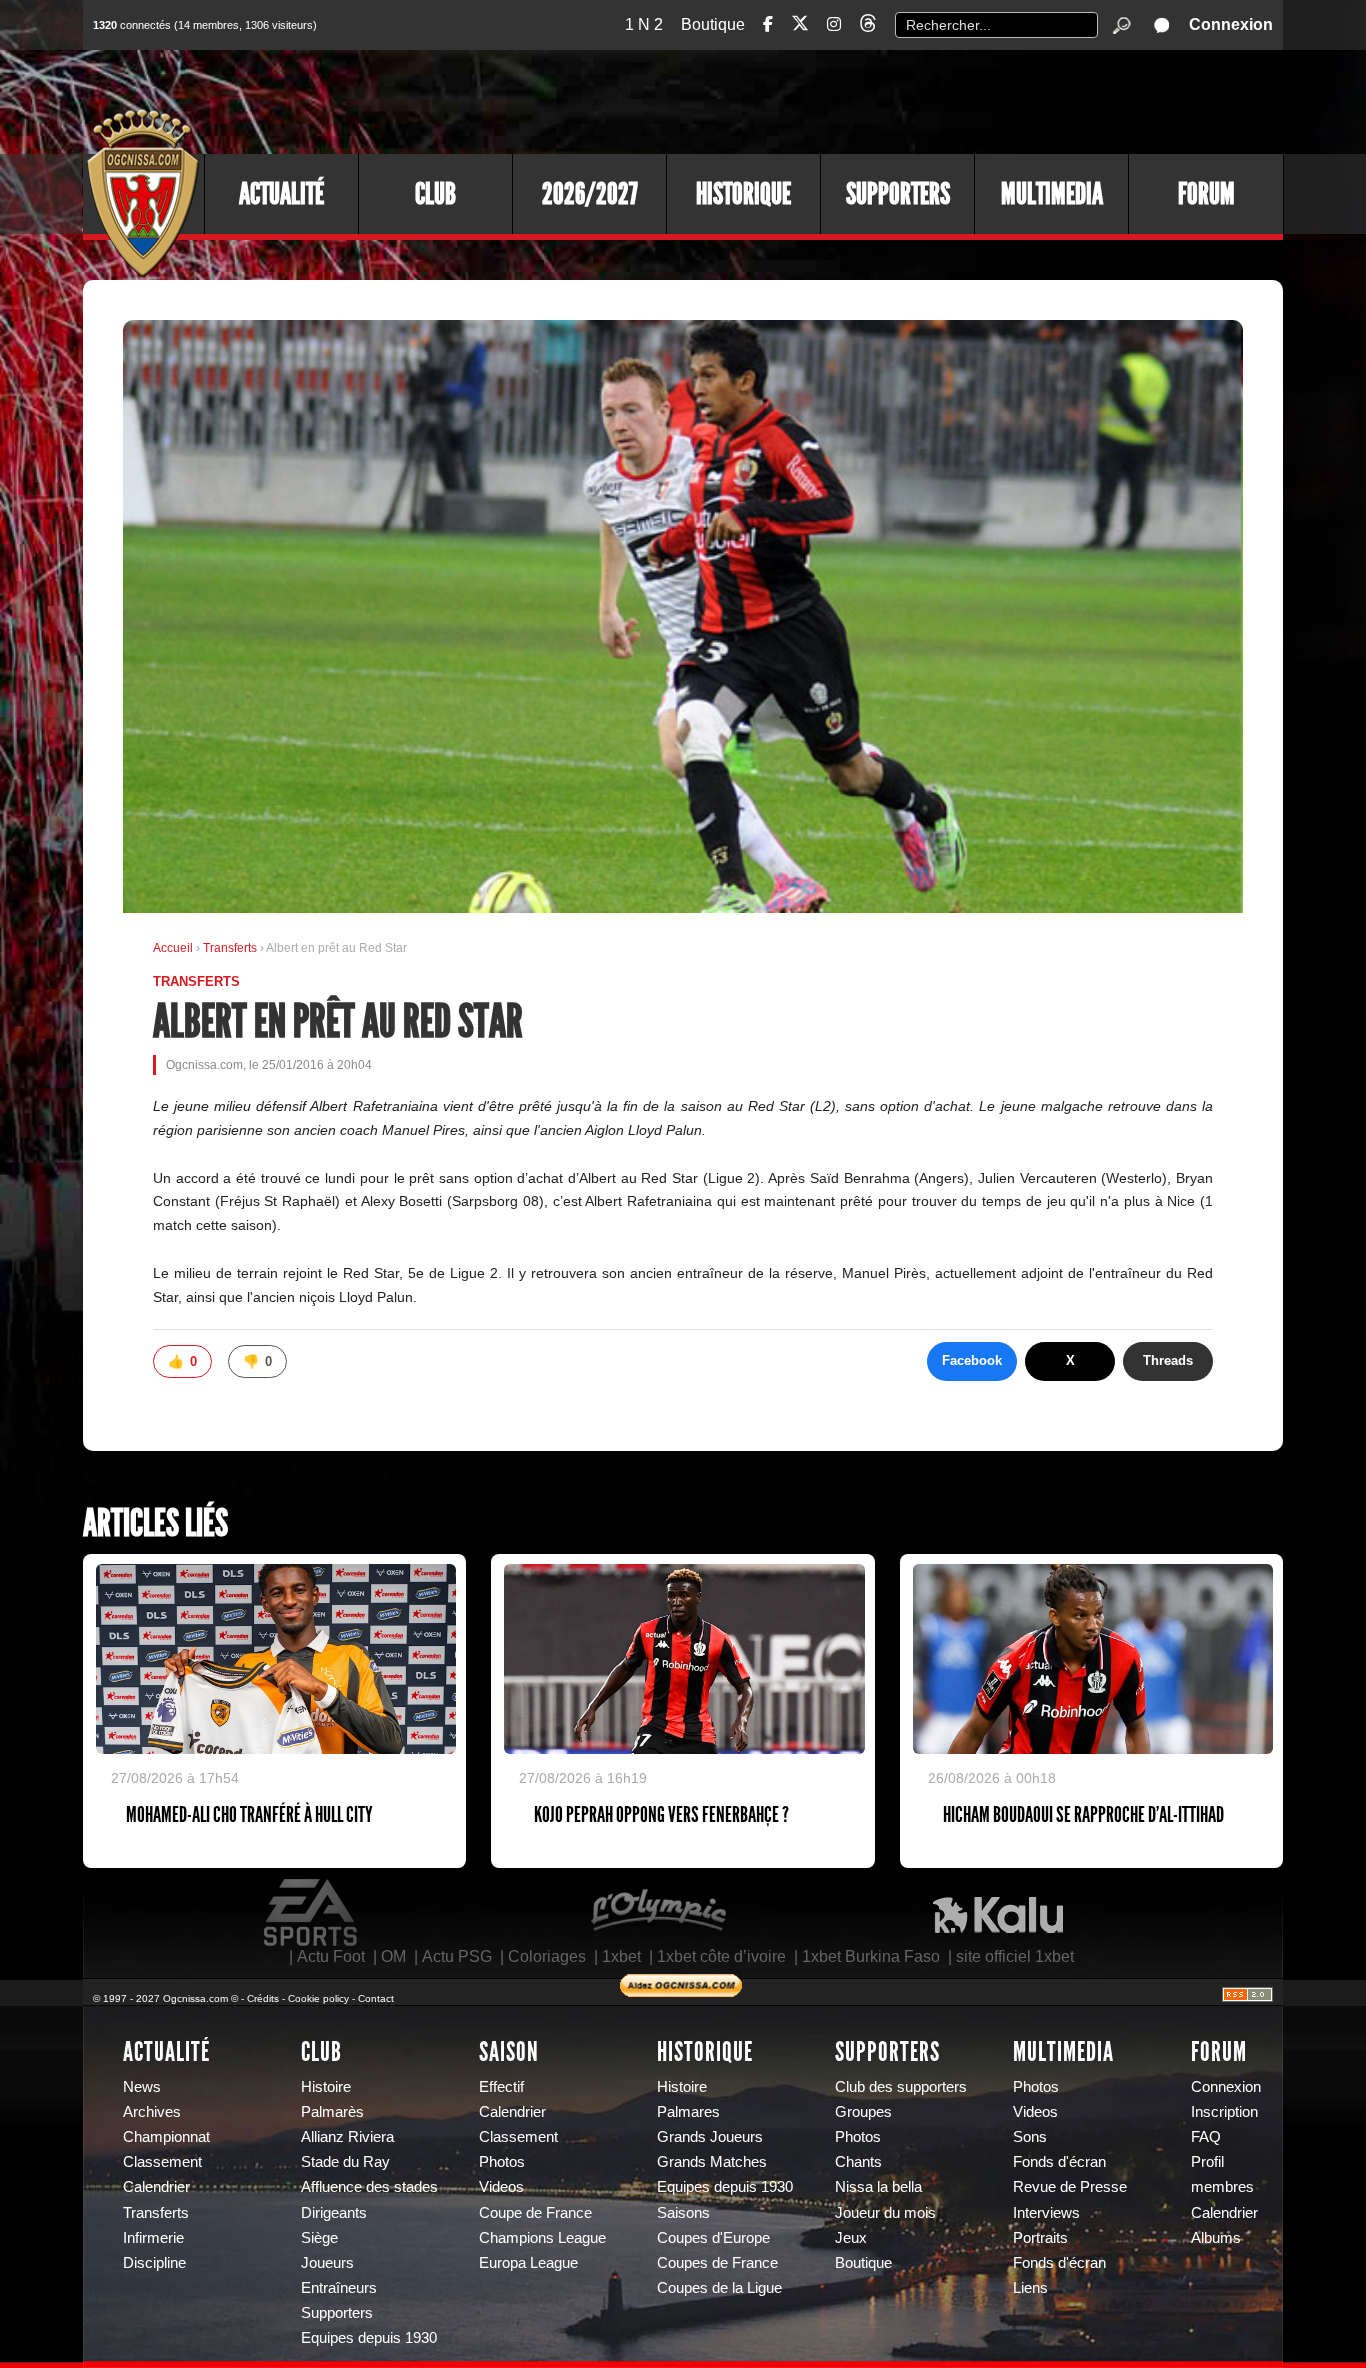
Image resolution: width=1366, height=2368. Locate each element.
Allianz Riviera (347, 2137)
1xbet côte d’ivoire (721, 1956)
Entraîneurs (339, 2288)
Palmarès (332, 2112)
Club (435, 194)
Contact (376, 1998)
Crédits (263, 1998)
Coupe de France (535, 2213)
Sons (1030, 2137)
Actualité (281, 194)
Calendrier (156, 2187)
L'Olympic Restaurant (658, 1913)
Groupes (863, 2112)
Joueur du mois (885, 2213)
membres (1222, 2187)
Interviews (1046, 2213)
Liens (1030, 2288)
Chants (858, 2162)
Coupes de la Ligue (719, 2288)
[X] (800, 26)
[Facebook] (768, 24)
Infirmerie (153, 2238)
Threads (1168, 1360)
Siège (319, 2238)
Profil (1207, 2162)
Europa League (528, 2263)
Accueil (173, 948)
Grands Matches (712, 2162)
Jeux (851, 2238)
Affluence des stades (369, 2187)
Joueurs (327, 2263)
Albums (1216, 2238)
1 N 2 (644, 24)
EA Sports (312, 1913)
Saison (509, 2052)
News (142, 2087)
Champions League (542, 2238)
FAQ (1206, 2137)
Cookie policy (318, 1998)
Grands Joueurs (710, 2137)
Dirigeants (334, 2213)
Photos (502, 2162)
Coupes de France (717, 2263)
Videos (501, 2187)
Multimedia (1052, 194)
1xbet (621, 1956)
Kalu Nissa (998, 1913)
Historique (743, 194)
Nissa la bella (878, 2187)
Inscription (1224, 2112)
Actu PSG (457, 1956)
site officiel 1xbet (1015, 1956)
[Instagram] (834, 24)
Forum (1206, 194)
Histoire (326, 2087)
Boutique (713, 24)
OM (393, 1956)
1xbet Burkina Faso (871, 1956)
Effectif (501, 2087)
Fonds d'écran (1059, 2162)
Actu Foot (331, 1956)
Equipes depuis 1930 (369, 2338)
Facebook (972, 1360)
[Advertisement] (918, 100)
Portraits (1040, 2238)
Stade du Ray (345, 2162)
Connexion (1231, 24)
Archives (152, 2112)
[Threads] (868, 26)
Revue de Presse (1070, 2187)
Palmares (688, 2112)
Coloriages (547, 1956)
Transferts (231, 948)
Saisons (683, 2213)
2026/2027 (590, 194)
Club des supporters (901, 2087)
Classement (162, 2162)
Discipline (154, 2263)
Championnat (166, 2137)
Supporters (898, 194)
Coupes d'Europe (713, 2238)
